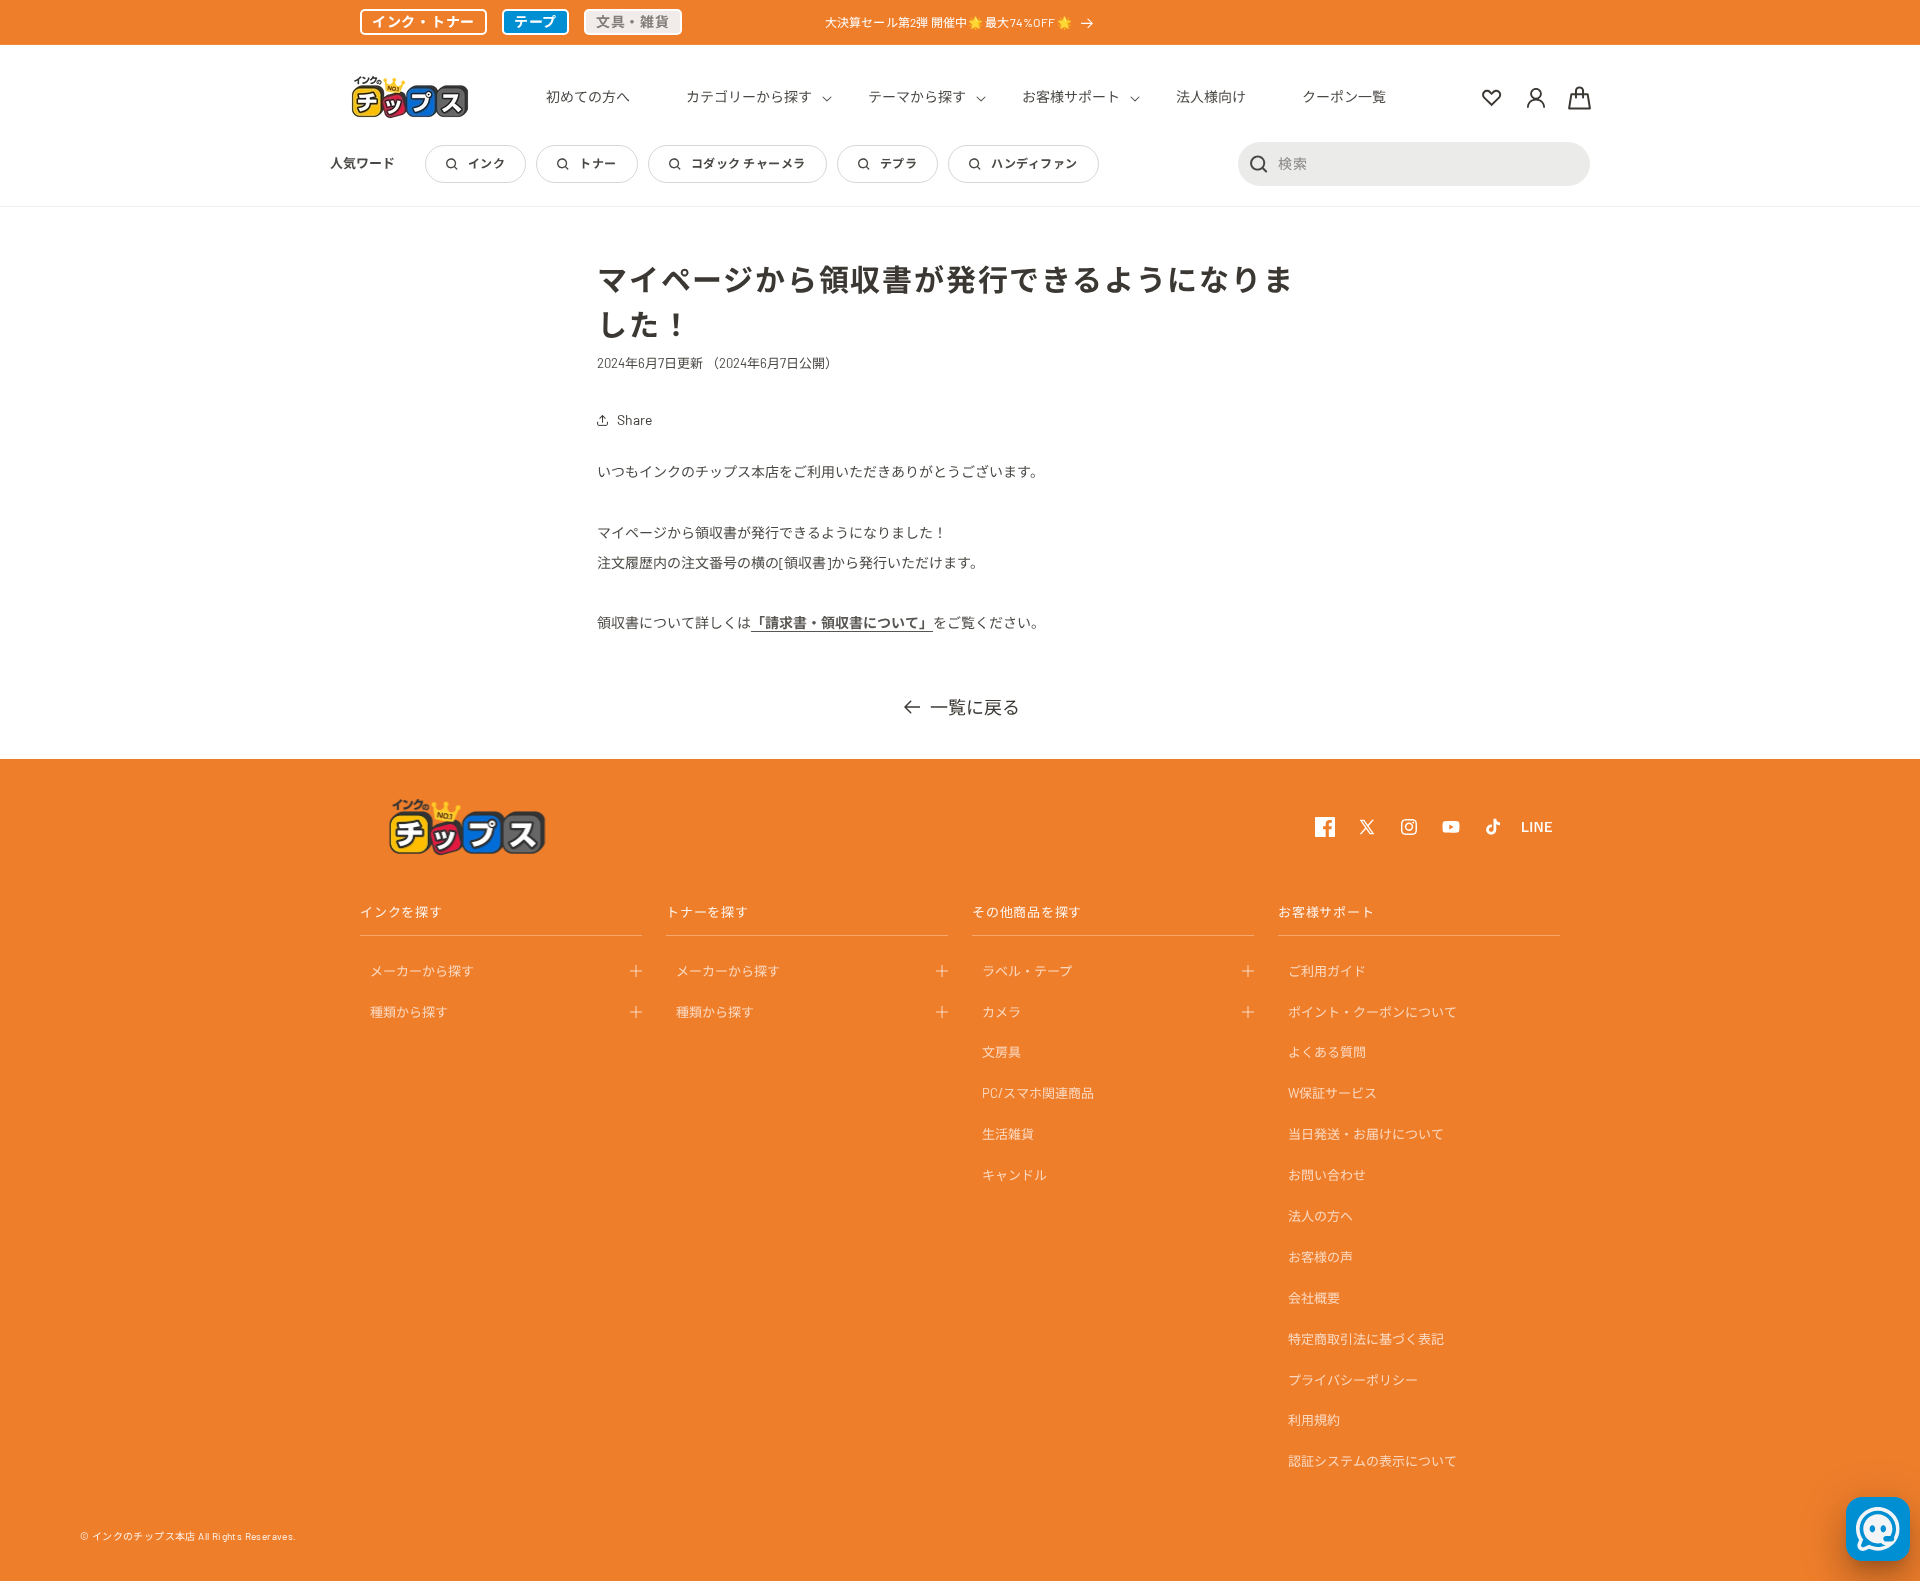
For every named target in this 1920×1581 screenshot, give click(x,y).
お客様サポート (1326, 913)
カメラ (1001, 1012)
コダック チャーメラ (748, 163)
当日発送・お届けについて (1366, 1135)
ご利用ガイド (1327, 971)
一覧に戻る (975, 707)
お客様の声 (1320, 1257)
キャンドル (1014, 1175)
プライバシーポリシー (1353, 1380)
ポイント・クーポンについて (1372, 1012)
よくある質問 (1327, 1053)
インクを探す (401, 913)
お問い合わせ (1327, 1175)
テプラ (898, 163)
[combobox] (1414, 163)
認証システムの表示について (1372, 1462)
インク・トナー (423, 21)
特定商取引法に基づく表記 (1366, 1339)
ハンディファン (1034, 163)
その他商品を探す (1027, 913)
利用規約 (1314, 1421)
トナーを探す (707, 913)
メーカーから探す (422, 971)
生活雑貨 (1008, 1135)
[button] (749, 97)
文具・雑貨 (633, 21)
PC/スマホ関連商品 (1038, 1094)
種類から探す (409, 1012)
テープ (535, 21)
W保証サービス (1332, 1094)
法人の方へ (1320, 1216)
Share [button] (634, 419)
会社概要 (1314, 1298)
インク (486, 163)
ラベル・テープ (1027, 971)
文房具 (1001, 1053)
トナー (597, 163)
